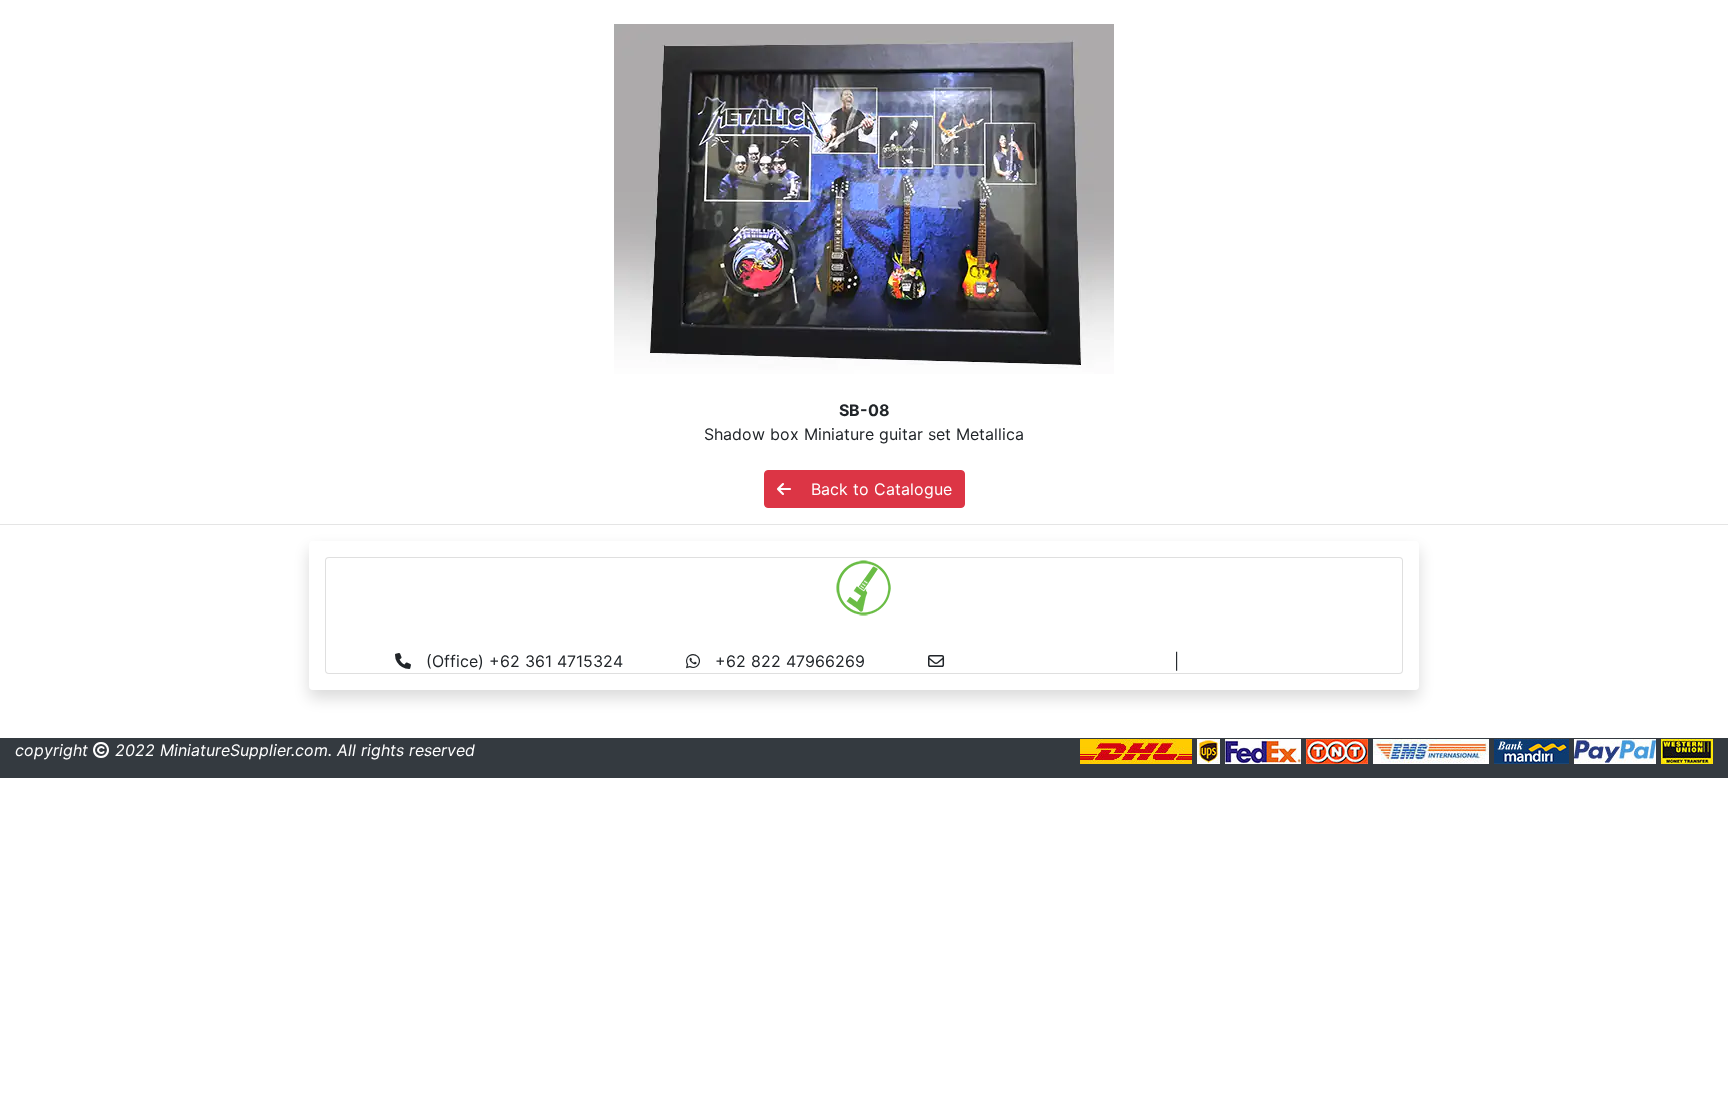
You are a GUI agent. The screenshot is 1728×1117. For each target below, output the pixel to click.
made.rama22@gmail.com (1282, 661)
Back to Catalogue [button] (871, 489)
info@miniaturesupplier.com (1066, 661)
